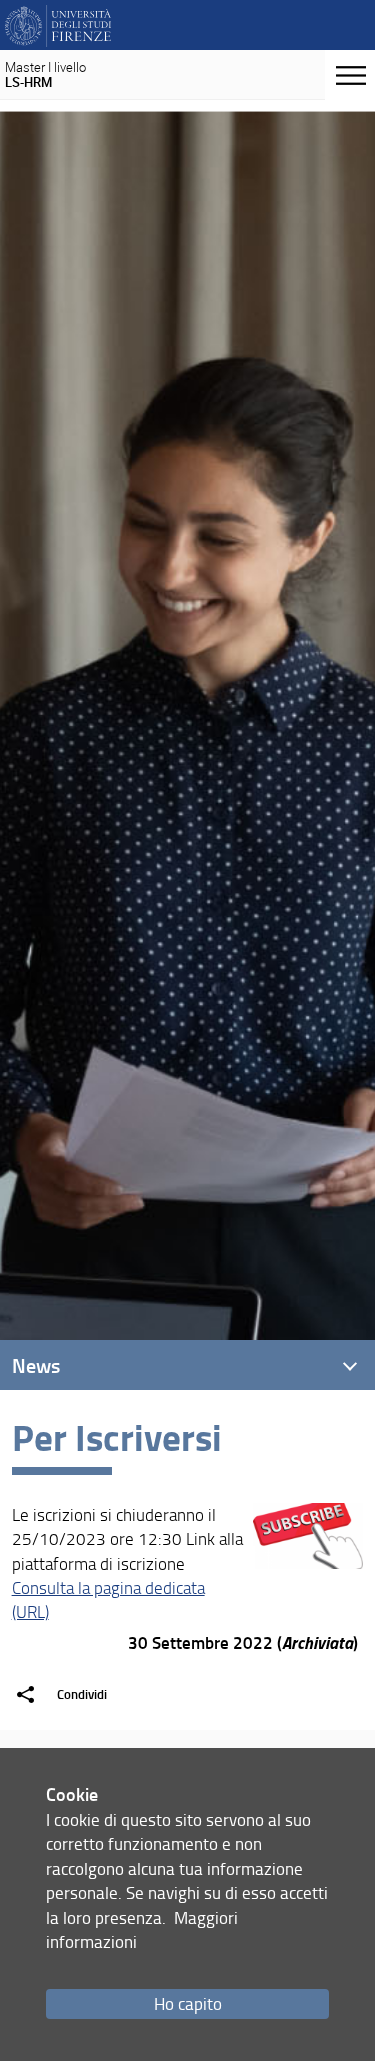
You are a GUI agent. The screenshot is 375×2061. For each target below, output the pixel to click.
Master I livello (45, 74)
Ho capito (188, 2003)
